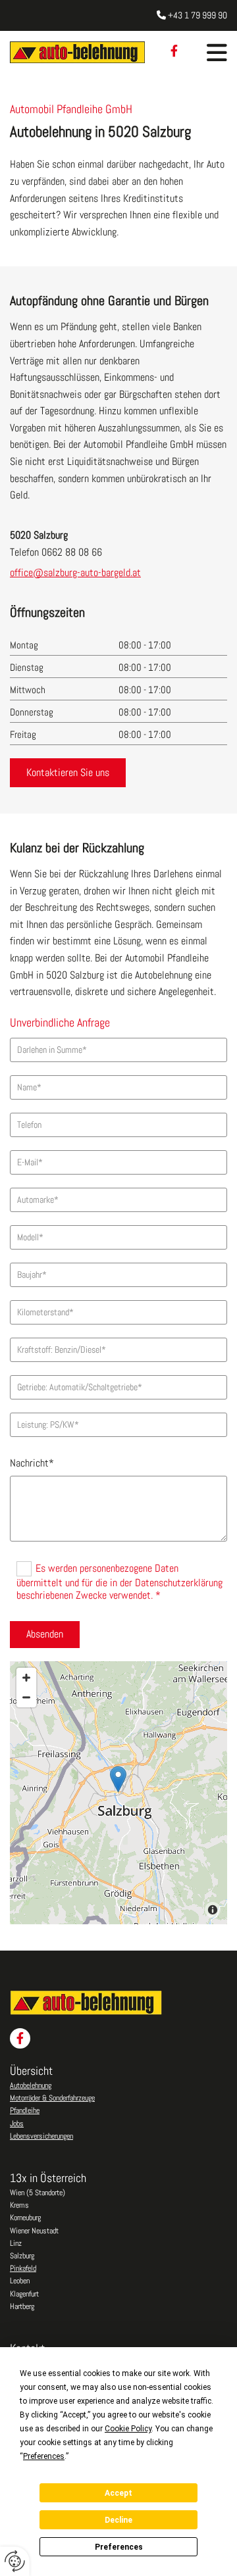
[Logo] (77, 52)
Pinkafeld (23, 2268)
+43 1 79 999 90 (197, 15)
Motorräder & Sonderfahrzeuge (52, 2098)
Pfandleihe (25, 2110)
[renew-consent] (15, 2561)
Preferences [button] (44, 2456)
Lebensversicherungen (41, 2136)
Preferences (119, 2547)
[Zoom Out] (26, 1697)
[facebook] (174, 51)
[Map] (118, 1793)
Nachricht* (32, 1463)
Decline (118, 2520)
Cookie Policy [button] (128, 2429)
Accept (118, 2493)
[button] (217, 52)
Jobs (17, 2124)
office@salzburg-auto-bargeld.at (75, 572)
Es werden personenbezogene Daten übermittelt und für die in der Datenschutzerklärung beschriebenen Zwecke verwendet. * (119, 1582)
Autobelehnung (31, 2085)
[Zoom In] (26, 1678)
